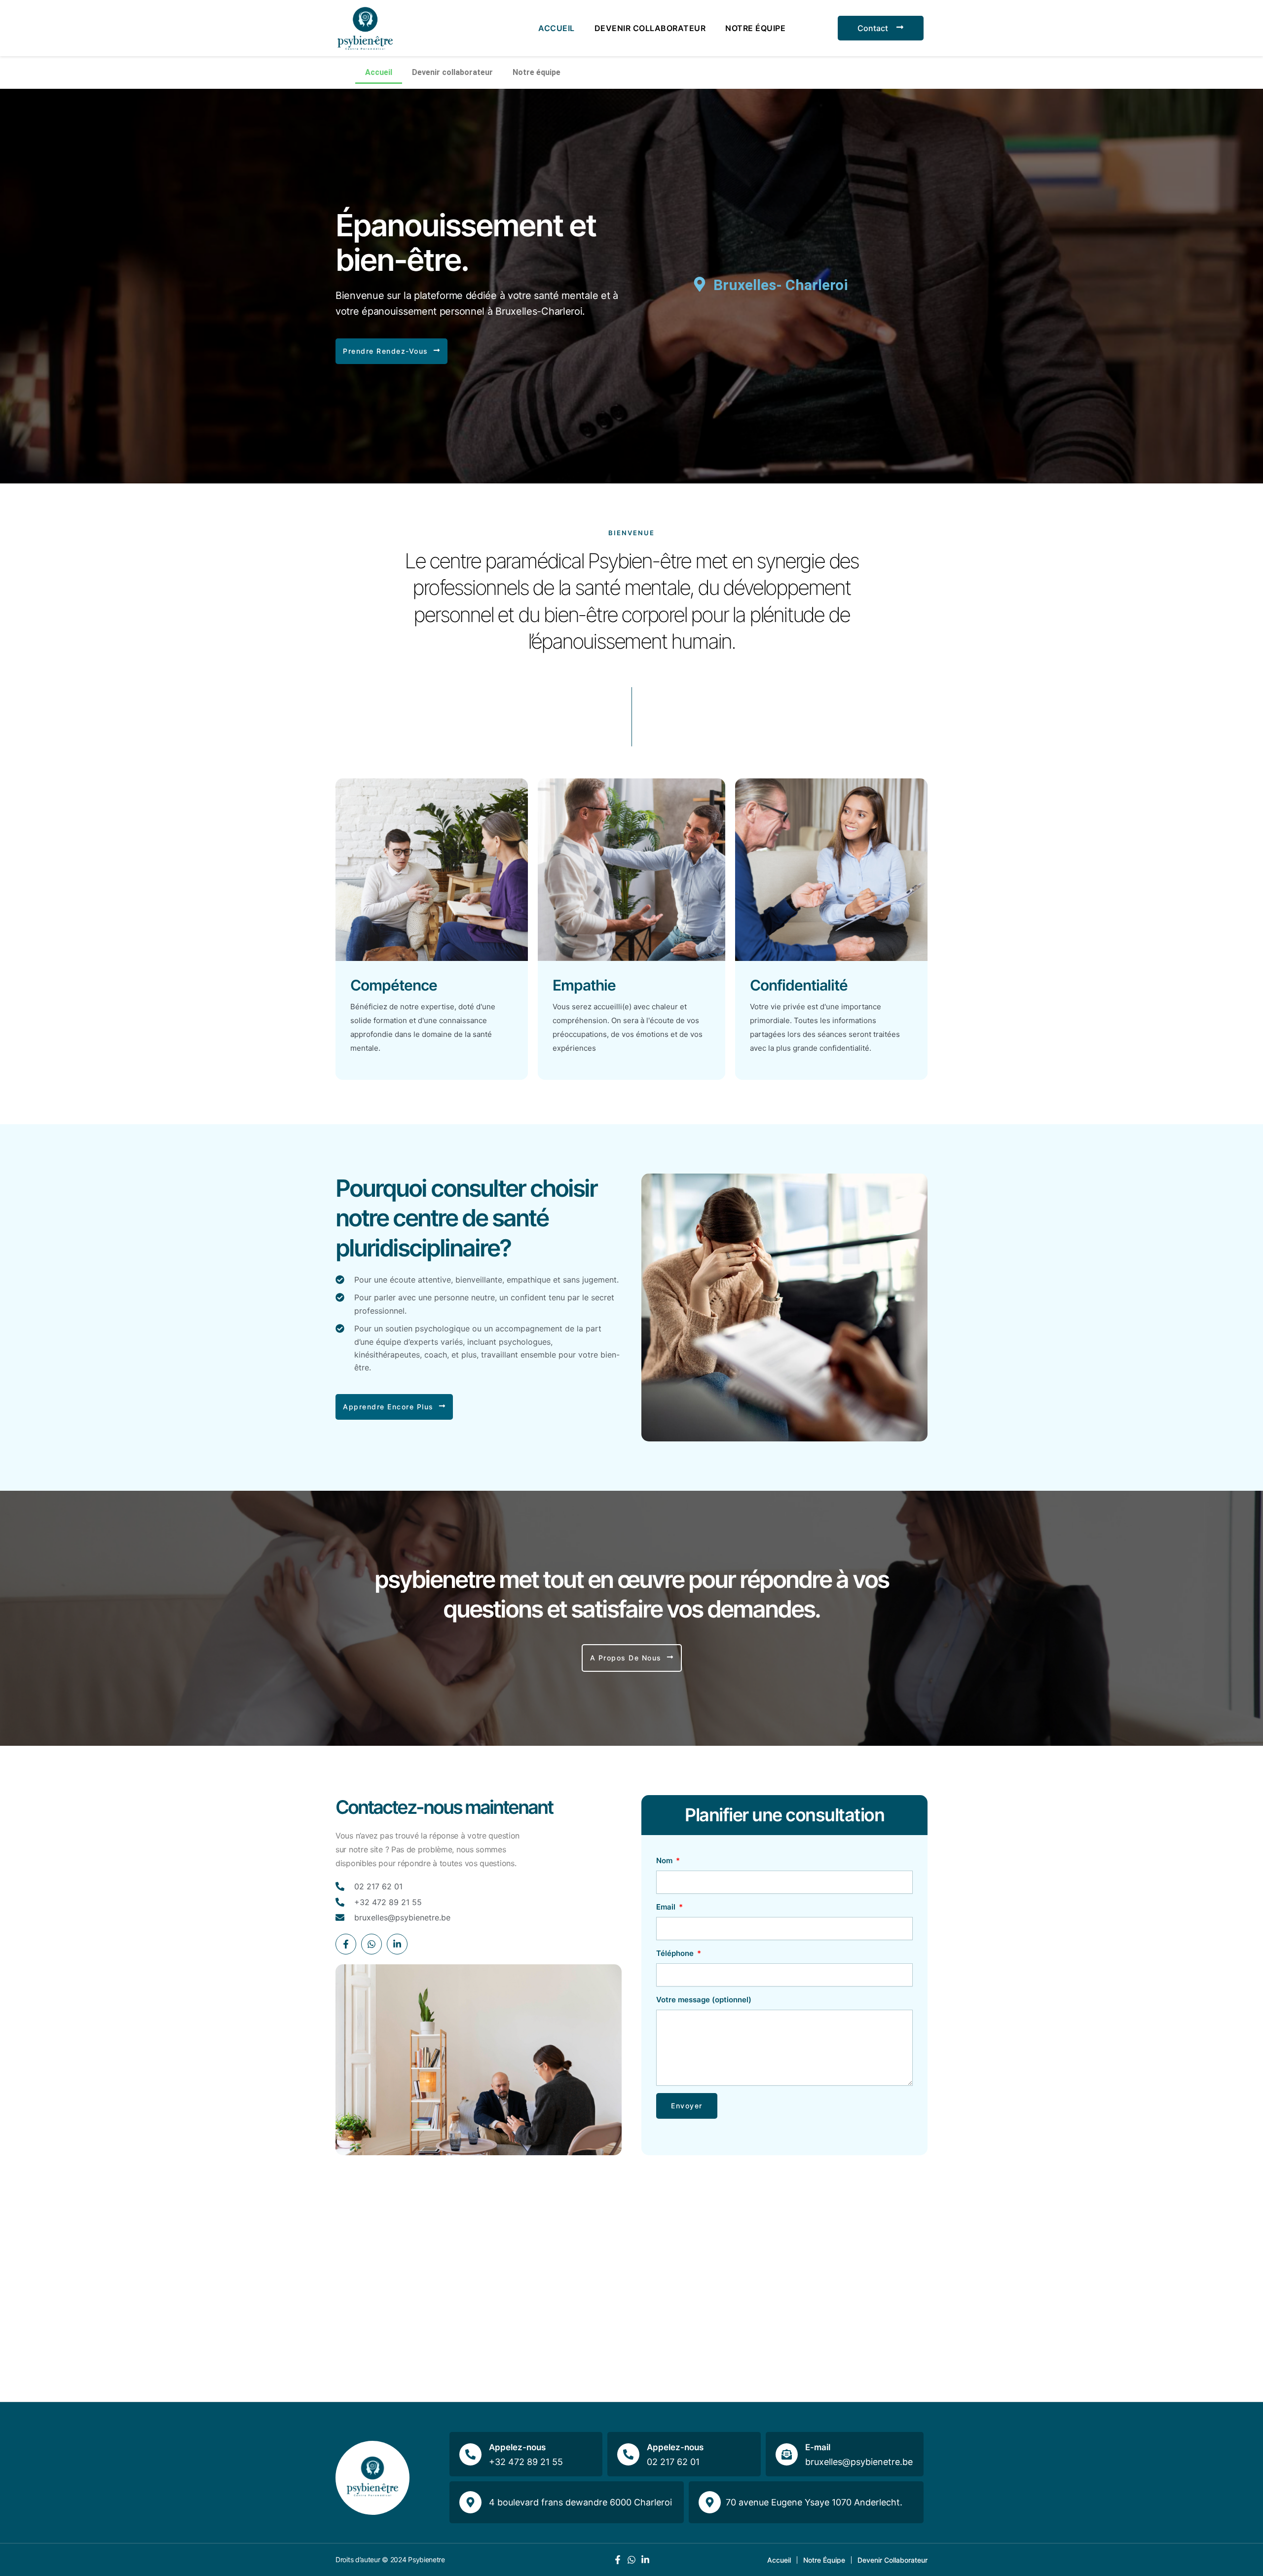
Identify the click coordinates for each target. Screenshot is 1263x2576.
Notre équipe (755, 28)
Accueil (557, 28)
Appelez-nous (517, 2447)
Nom (665, 1860)
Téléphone (676, 1953)
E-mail (818, 2447)
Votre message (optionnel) (704, 2000)
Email (667, 1907)
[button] (391, 351)
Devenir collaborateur (650, 28)
